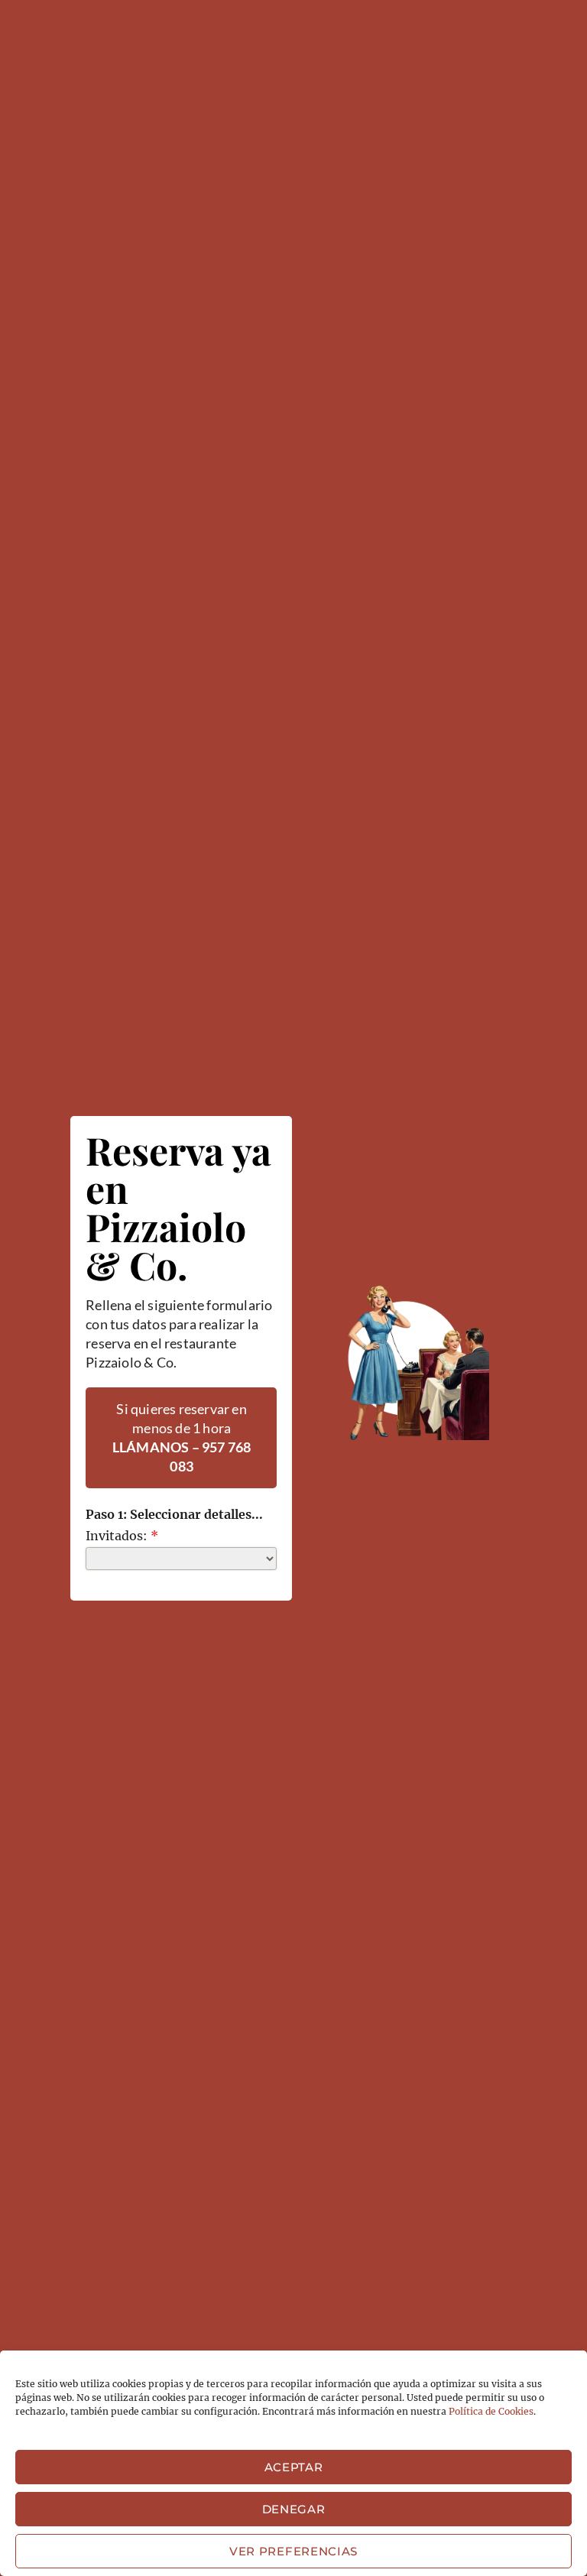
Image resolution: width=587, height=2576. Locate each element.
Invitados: (122, 1536)
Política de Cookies (491, 2411)
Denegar (294, 2509)
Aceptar (294, 2467)
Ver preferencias (293, 2551)
